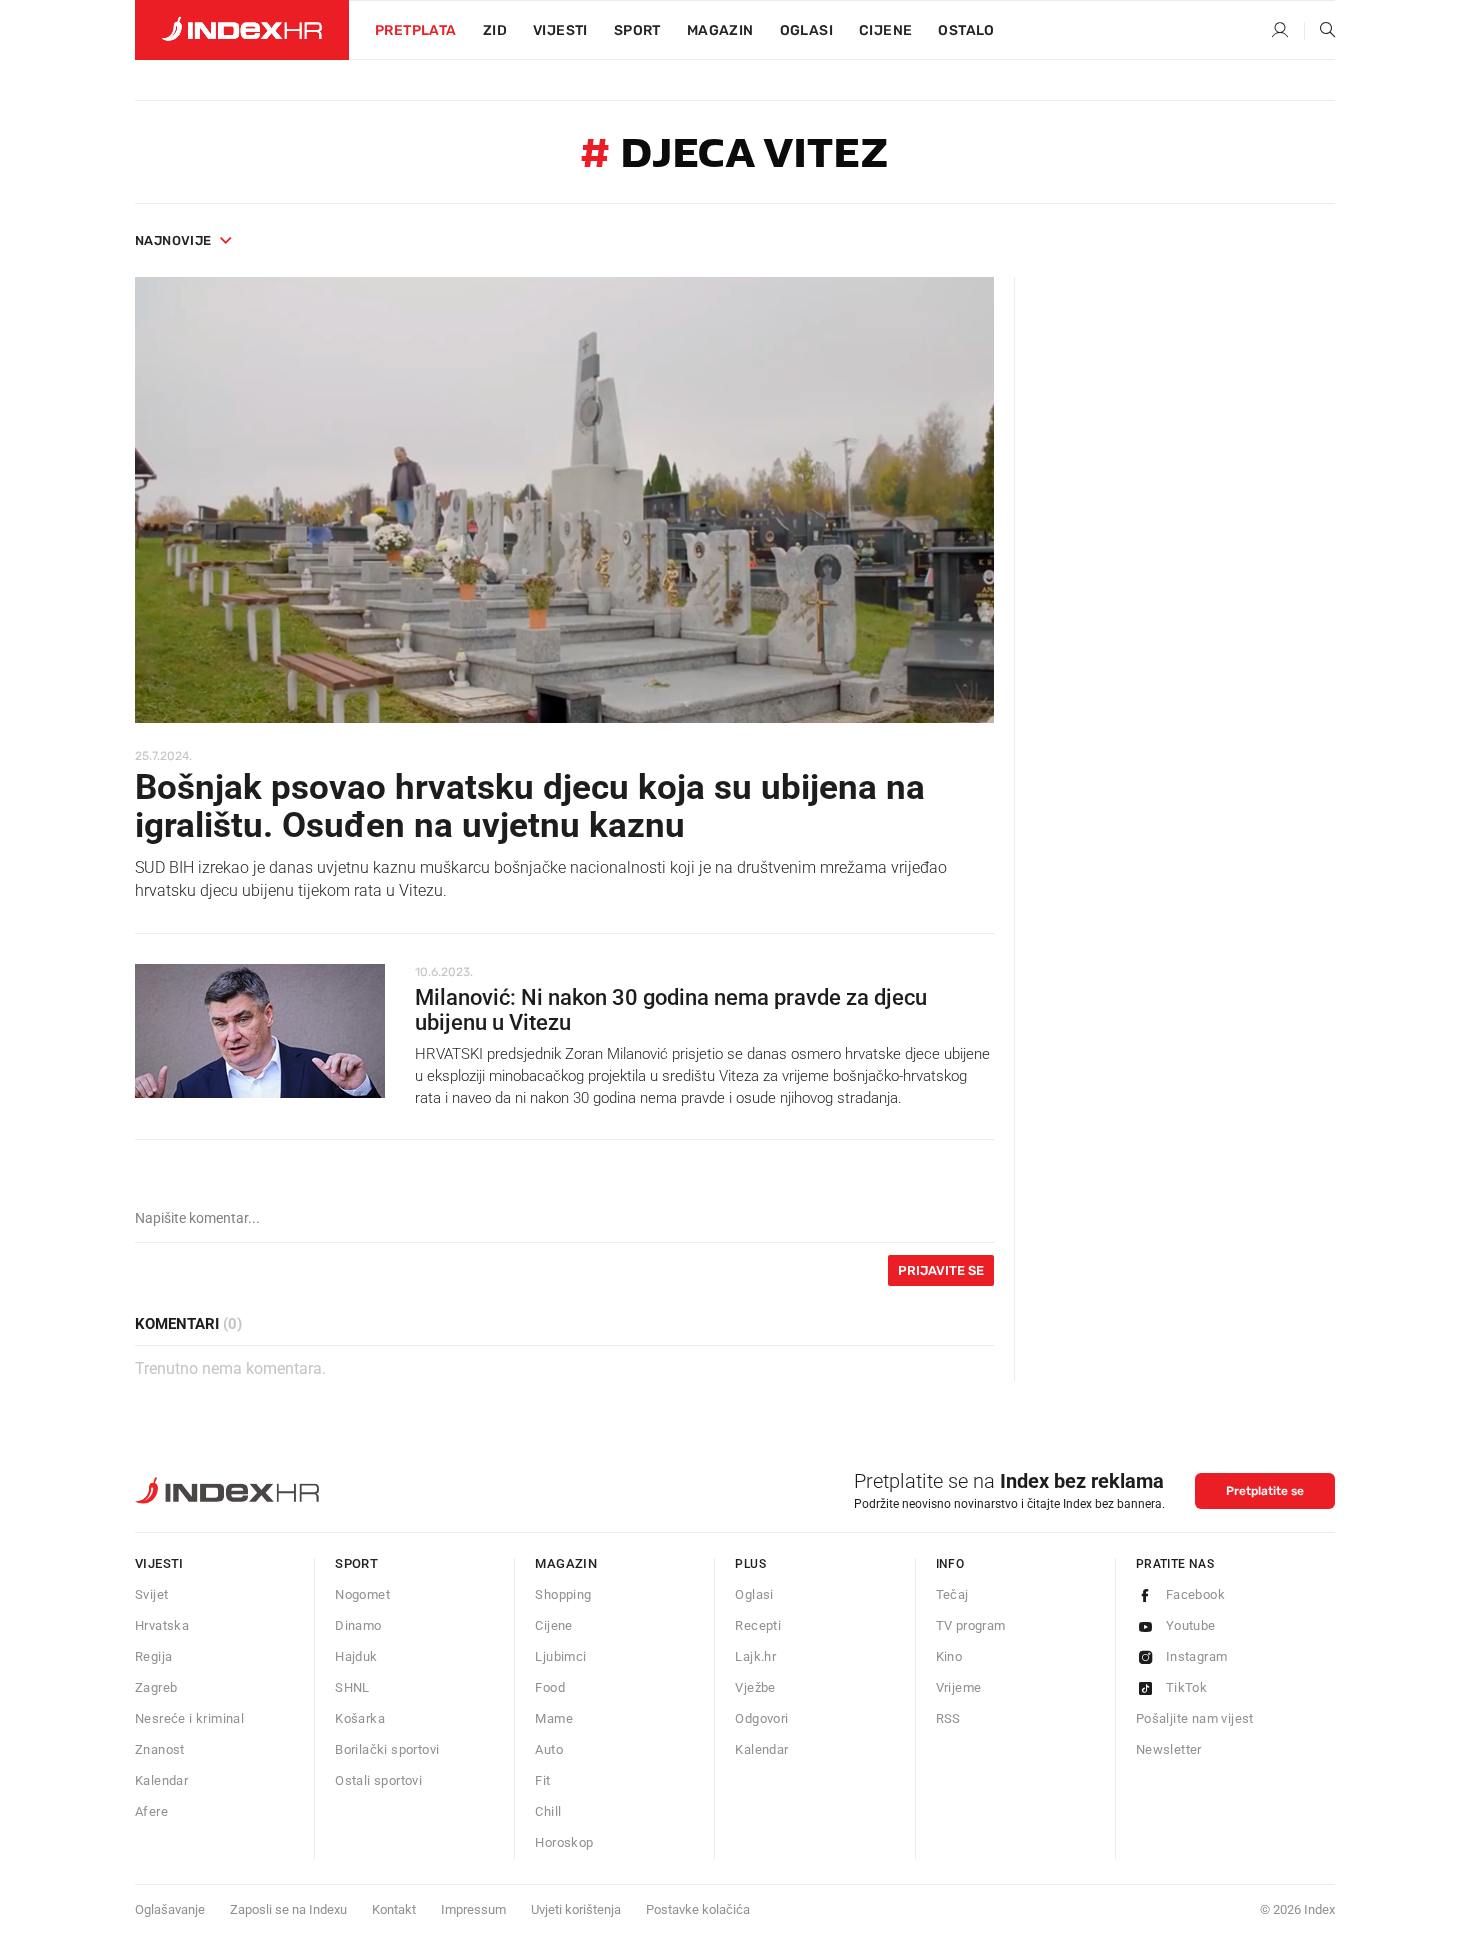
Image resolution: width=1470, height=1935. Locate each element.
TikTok (1186, 1687)
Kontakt (394, 1909)
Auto (549, 1749)
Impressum (473, 1909)
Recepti (758, 1625)
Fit (542, 1780)
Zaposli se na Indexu (288, 1909)
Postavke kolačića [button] (698, 1909)
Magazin (566, 1563)
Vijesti (560, 30)
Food (550, 1687)
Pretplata (416, 30)
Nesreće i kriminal (189, 1718)
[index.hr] (242, 30)
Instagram (1197, 1656)
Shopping (563, 1594)
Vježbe (755, 1687)
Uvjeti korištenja (576, 1909)
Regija (153, 1656)
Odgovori (761, 1718)
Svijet (151, 1594)
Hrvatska (162, 1625)
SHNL (352, 1687)
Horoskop (564, 1842)
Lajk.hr (755, 1656)
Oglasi (806, 30)
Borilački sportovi (387, 1749)
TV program (971, 1625)
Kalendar (161, 1780)
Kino (949, 1656)
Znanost (160, 1749)
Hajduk (356, 1656)
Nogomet (362, 1594)
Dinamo (358, 1625)
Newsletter (1169, 1749)
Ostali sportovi (378, 1780)
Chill (548, 1811)
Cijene (885, 30)
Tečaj (952, 1594)
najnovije (173, 240)
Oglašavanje (170, 1909)
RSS (948, 1718)
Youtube (1191, 1625)
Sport (637, 30)
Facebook (1195, 1594)
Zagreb (156, 1687)
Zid (495, 30)
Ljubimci (560, 1656)
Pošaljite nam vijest (1195, 1718)
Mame (554, 1718)
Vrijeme (959, 1687)
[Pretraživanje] (1320, 31)
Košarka (360, 1718)
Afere (151, 1811)
